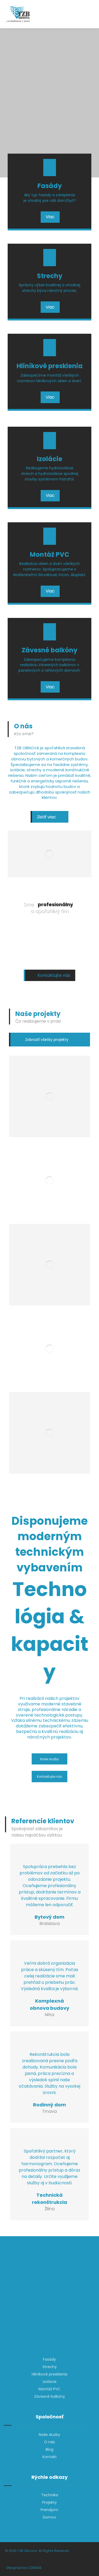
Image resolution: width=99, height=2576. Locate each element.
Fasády (49, 2359)
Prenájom (49, 2510)
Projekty (49, 2502)
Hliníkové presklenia (49, 2374)
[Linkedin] (57, 2337)
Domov (49, 2517)
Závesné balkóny (49, 2396)
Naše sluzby (49, 2435)
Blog (49, 2449)
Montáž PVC (49, 2389)
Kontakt (50, 2457)
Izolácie (50, 2382)
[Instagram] (50, 2337)
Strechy (50, 2367)
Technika (50, 2495)
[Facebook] (42, 2337)
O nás (49, 2442)
